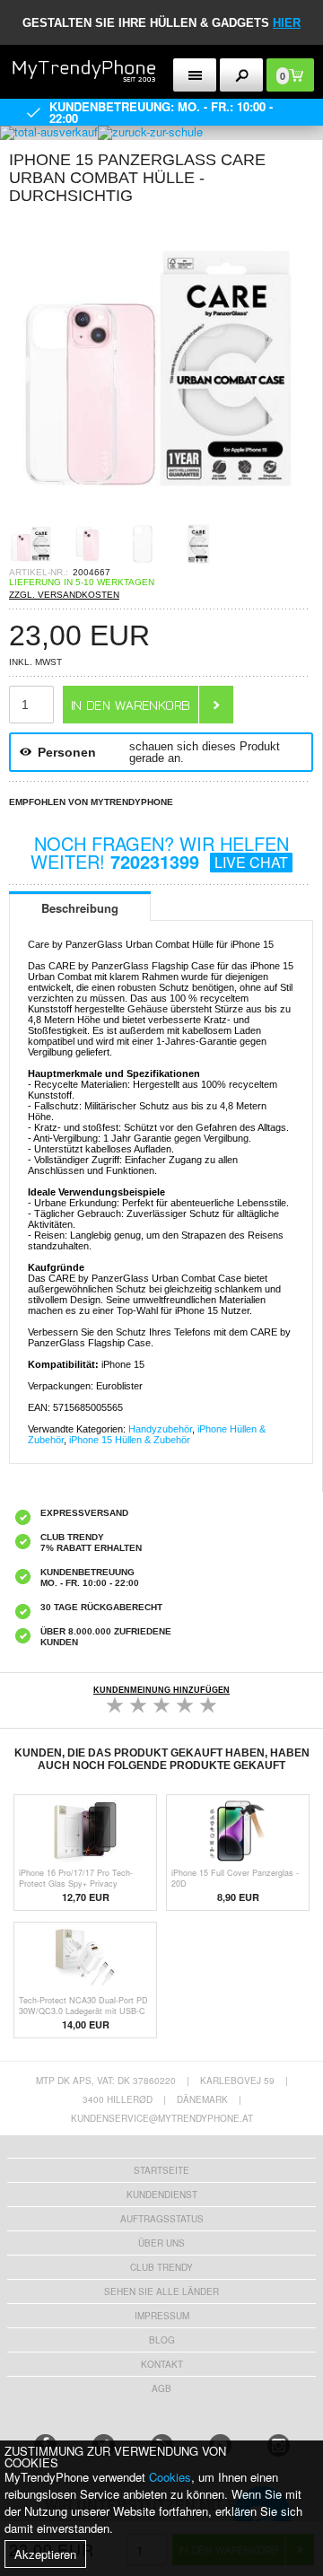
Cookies (170, 2477)
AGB (161, 2388)
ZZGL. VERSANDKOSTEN (64, 595)
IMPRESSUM (162, 2316)
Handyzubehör (160, 1429)
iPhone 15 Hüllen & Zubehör (130, 1440)
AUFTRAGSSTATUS (162, 2219)
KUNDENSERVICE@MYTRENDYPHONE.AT (162, 2118)
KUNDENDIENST (162, 2195)
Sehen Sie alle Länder (161, 2291)
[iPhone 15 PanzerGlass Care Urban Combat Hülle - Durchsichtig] (161, 516)
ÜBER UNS (161, 2243)
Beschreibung (80, 908)
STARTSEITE (161, 2170)
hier (287, 23)
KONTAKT (162, 2364)
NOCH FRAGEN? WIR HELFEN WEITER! (160, 852)
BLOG (162, 2340)
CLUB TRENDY (161, 2267)
